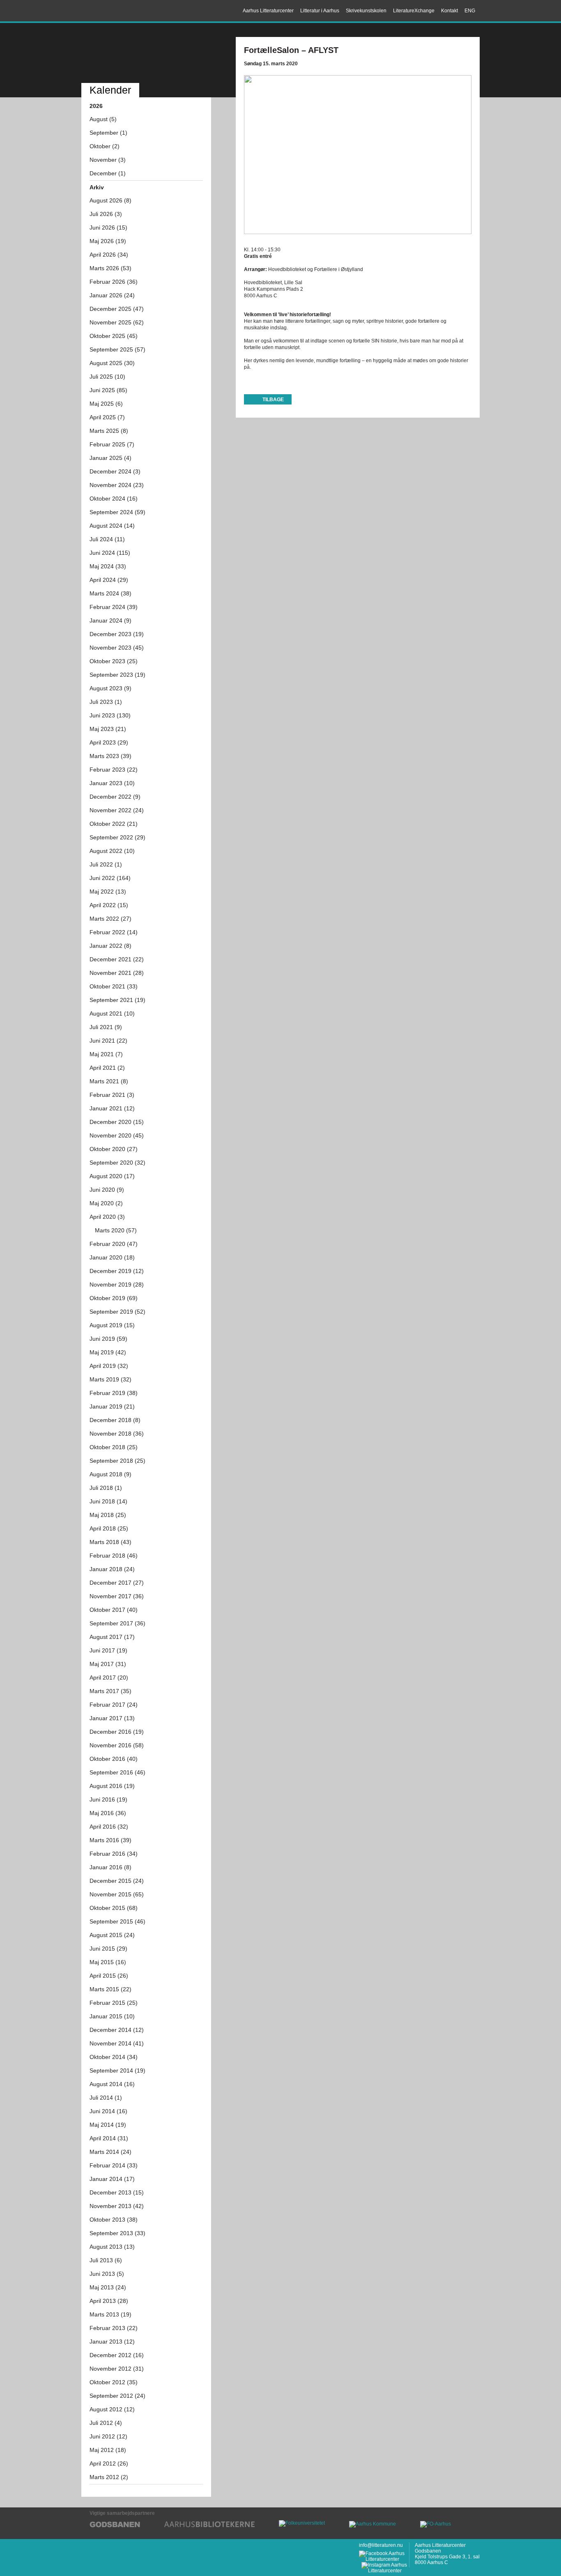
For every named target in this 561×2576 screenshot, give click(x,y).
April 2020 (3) (107, 1217)
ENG (470, 11)
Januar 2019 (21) (112, 1406)
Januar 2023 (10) (112, 783)
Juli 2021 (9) (106, 1027)
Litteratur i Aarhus (320, 11)
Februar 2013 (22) (114, 2328)
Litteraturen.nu (146, 54)
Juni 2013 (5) (107, 2274)
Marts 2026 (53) (110, 268)
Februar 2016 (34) (114, 1854)
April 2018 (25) (109, 1528)
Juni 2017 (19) (108, 1650)
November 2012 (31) (117, 2369)
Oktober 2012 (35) (114, 2382)
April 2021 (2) (107, 1068)
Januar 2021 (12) (112, 1108)
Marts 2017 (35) (110, 1691)
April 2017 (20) (109, 1678)
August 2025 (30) (112, 363)
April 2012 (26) (109, 2463)
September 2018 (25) (117, 1461)
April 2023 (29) (109, 742)
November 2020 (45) (117, 1135)
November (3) (108, 160)
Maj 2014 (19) (108, 2125)
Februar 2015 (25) (114, 2003)
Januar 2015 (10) (112, 2016)
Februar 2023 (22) (114, 770)
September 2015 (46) (117, 1921)
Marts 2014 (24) (110, 2152)
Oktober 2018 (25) (114, 1447)
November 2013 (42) (117, 2206)
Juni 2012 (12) (108, 2436)
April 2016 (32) (109, 1827)
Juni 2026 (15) (108, 227)
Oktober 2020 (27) (114, 1149)
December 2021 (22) (117, 959)
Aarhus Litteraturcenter (118, 11)
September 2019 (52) (117, 1312)
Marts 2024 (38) (110, 593)
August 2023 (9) (110, 688)
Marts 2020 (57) (116, 1230)
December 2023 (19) (117, 634)
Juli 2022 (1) (106, 864)
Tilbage (273, 400)
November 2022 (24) (117, 810)
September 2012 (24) (117, 2396)
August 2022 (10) (112, 851)
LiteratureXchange (414, 11)
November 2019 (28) (117, 1285)
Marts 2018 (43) (110, 1542)
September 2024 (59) (117, 512)
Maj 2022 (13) (108, 892)
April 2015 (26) (109, 1976)
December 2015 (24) (117, 1881)
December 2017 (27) (117, 1583)
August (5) (103, 119)
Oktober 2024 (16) (114, 499)
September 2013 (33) (117, 2233)
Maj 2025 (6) (106, 404)
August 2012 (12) (112, 2409)
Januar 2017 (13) (112, 1718)
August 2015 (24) (112, 1935)
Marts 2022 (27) (110, 919)
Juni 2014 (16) (108, 2111)
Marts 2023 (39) (110, 756)
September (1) (108, 133)
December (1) (108, 173)
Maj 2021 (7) (106, 1054)
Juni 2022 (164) (110, 878)
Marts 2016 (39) (110, 1840)
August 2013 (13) (112, 2247)
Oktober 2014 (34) (114, 2057)
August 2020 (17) (112, 1176)
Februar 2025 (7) (112, 444)
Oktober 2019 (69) (114, 1298)
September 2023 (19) (117, 675)
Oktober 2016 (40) (114, 1759)
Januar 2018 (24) (112, 1569)
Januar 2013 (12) (112, 2342)
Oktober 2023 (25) (114, 661)
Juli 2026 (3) (106, 214)
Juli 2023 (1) (106, 702)
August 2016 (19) (112, 1786)
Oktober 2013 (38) (114, 2220)
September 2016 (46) (117, 1772)
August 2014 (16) (112, 2084)
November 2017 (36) (117, 1596)
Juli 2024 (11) (107, 539)
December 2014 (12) (117, 2030)
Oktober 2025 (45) (114, 336)
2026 (96, 106)
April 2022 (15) (109, 905)
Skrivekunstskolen (366, 11)
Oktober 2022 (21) (114, 824)
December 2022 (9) (115, 797)
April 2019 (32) (109, 1366)
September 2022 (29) (117, 837)
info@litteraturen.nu (381, 2545)
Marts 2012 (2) (109, 2477)
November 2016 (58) (117, 1745)
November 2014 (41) (117, 2043)
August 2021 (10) (112, 1013)
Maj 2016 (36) (108, 1813)
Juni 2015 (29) (108, 1949)
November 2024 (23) (117, 485)
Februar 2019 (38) (114, 1393)
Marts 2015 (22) (110, 1989)
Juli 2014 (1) (106, 2098)
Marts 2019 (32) (110, 1379)
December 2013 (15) (117, 2192)
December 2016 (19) (117, 1732)
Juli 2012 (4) (106, 2423)
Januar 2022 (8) (110, 946)
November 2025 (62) (117, 322)
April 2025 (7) (107, 417)
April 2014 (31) (109, 2138)
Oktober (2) (105, 146)
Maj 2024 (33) (108, 566)
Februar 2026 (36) (114, 282)
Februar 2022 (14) (114, 932)
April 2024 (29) (109, 580)
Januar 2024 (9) (110, 620)
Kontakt (449, 11)
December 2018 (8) (115, 1420)
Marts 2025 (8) (109, 431)
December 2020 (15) (117, 1122)
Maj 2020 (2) (106, 1203)
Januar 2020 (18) (112, 1257)
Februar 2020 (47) (114, 1244)
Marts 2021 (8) (109, 1081)
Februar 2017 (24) (114, 1705)
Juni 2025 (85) (108, 390)
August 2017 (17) (112, 1637)
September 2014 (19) (117, 2070)
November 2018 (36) (117, 1434)
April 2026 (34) (109, 255)
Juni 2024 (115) (110, 553)
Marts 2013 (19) (110, 2314)
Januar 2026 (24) (112, 295)
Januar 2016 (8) (110, 1867)
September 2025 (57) (117, 349)
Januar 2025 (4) (110, 458)
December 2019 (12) (117, 1271)
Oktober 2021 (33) (114, 986)
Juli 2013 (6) (106, 2260)
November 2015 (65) (117, 1894)
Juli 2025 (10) (107, 377)
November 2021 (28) (117, 973)
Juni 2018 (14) (108, 1501)
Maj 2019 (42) (108, 1352)
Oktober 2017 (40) (114, 1610)
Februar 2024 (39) (114, 607)
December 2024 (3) (115, 471)
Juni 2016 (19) (108, 1799)
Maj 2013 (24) (108, 2287)
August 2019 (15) (112, 1325)
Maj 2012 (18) (108, 2450)
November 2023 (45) (117, 648)
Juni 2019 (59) (108, 1339)
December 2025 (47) (117, 309)
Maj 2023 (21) (108, 729)
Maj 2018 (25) (108, 1515)
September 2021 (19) (117, 1000)
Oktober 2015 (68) (114, 1908)
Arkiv (97, 187)
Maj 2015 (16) (108, 1962)
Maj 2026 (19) (108, 241)
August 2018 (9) (110, 1474)
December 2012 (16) (117, 2355)
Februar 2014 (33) (114, 2165)
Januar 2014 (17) (112, 2179)
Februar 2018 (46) (114, 1556)
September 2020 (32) (117, 1163)
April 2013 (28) (109, 2301)
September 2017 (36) (117, 1623)
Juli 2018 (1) (106, 1488)
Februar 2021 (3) (112, 1095)
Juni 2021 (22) (108, 1041)
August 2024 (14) (112, 526)
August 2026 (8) (110, 200)
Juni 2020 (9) (107, 1190)
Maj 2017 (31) (108, 1664)
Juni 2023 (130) (110, 715)
